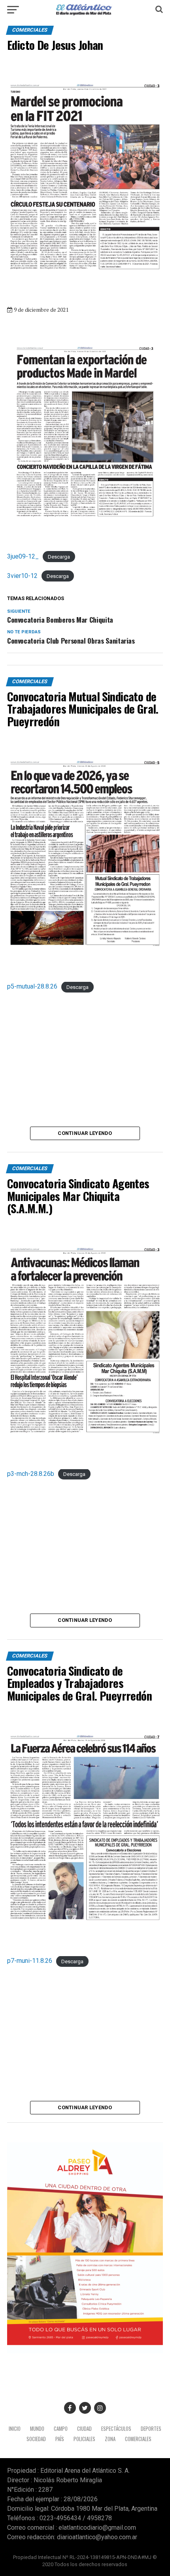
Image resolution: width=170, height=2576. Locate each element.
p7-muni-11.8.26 (30, 1961)
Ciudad (84, 2429)
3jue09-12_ (23, 556)
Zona (110, 2439)
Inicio (15, 2429)
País (60, 2439)
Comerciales (138, 2439)
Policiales (84, 2439)
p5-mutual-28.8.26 (32, 986)
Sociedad (36, 2439)
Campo (61, 2429)
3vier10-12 (22, 576)
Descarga (59, 557)
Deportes (151, 2429)
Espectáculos (116, 2429)
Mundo (37, 2429)
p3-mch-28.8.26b (31, 1474)
